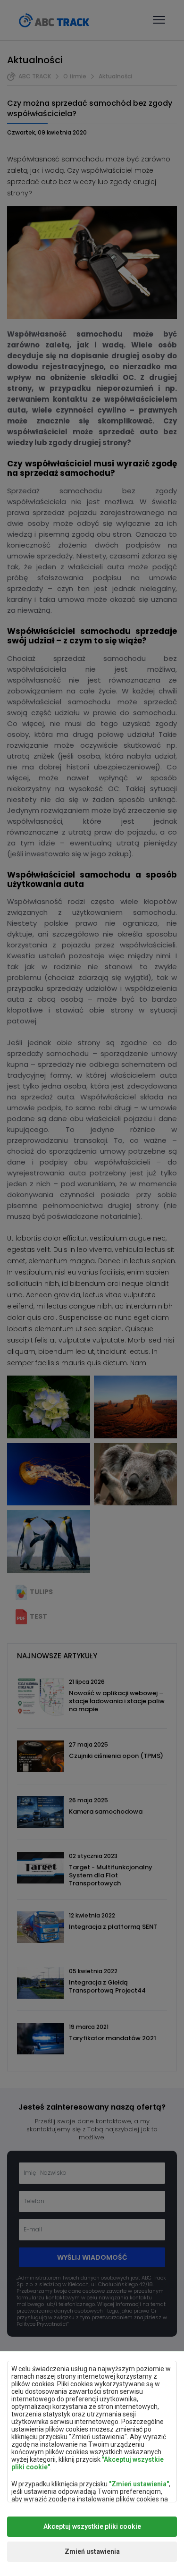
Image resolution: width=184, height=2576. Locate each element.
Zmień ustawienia (92, 2551)
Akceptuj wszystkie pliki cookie (92, 2526)
